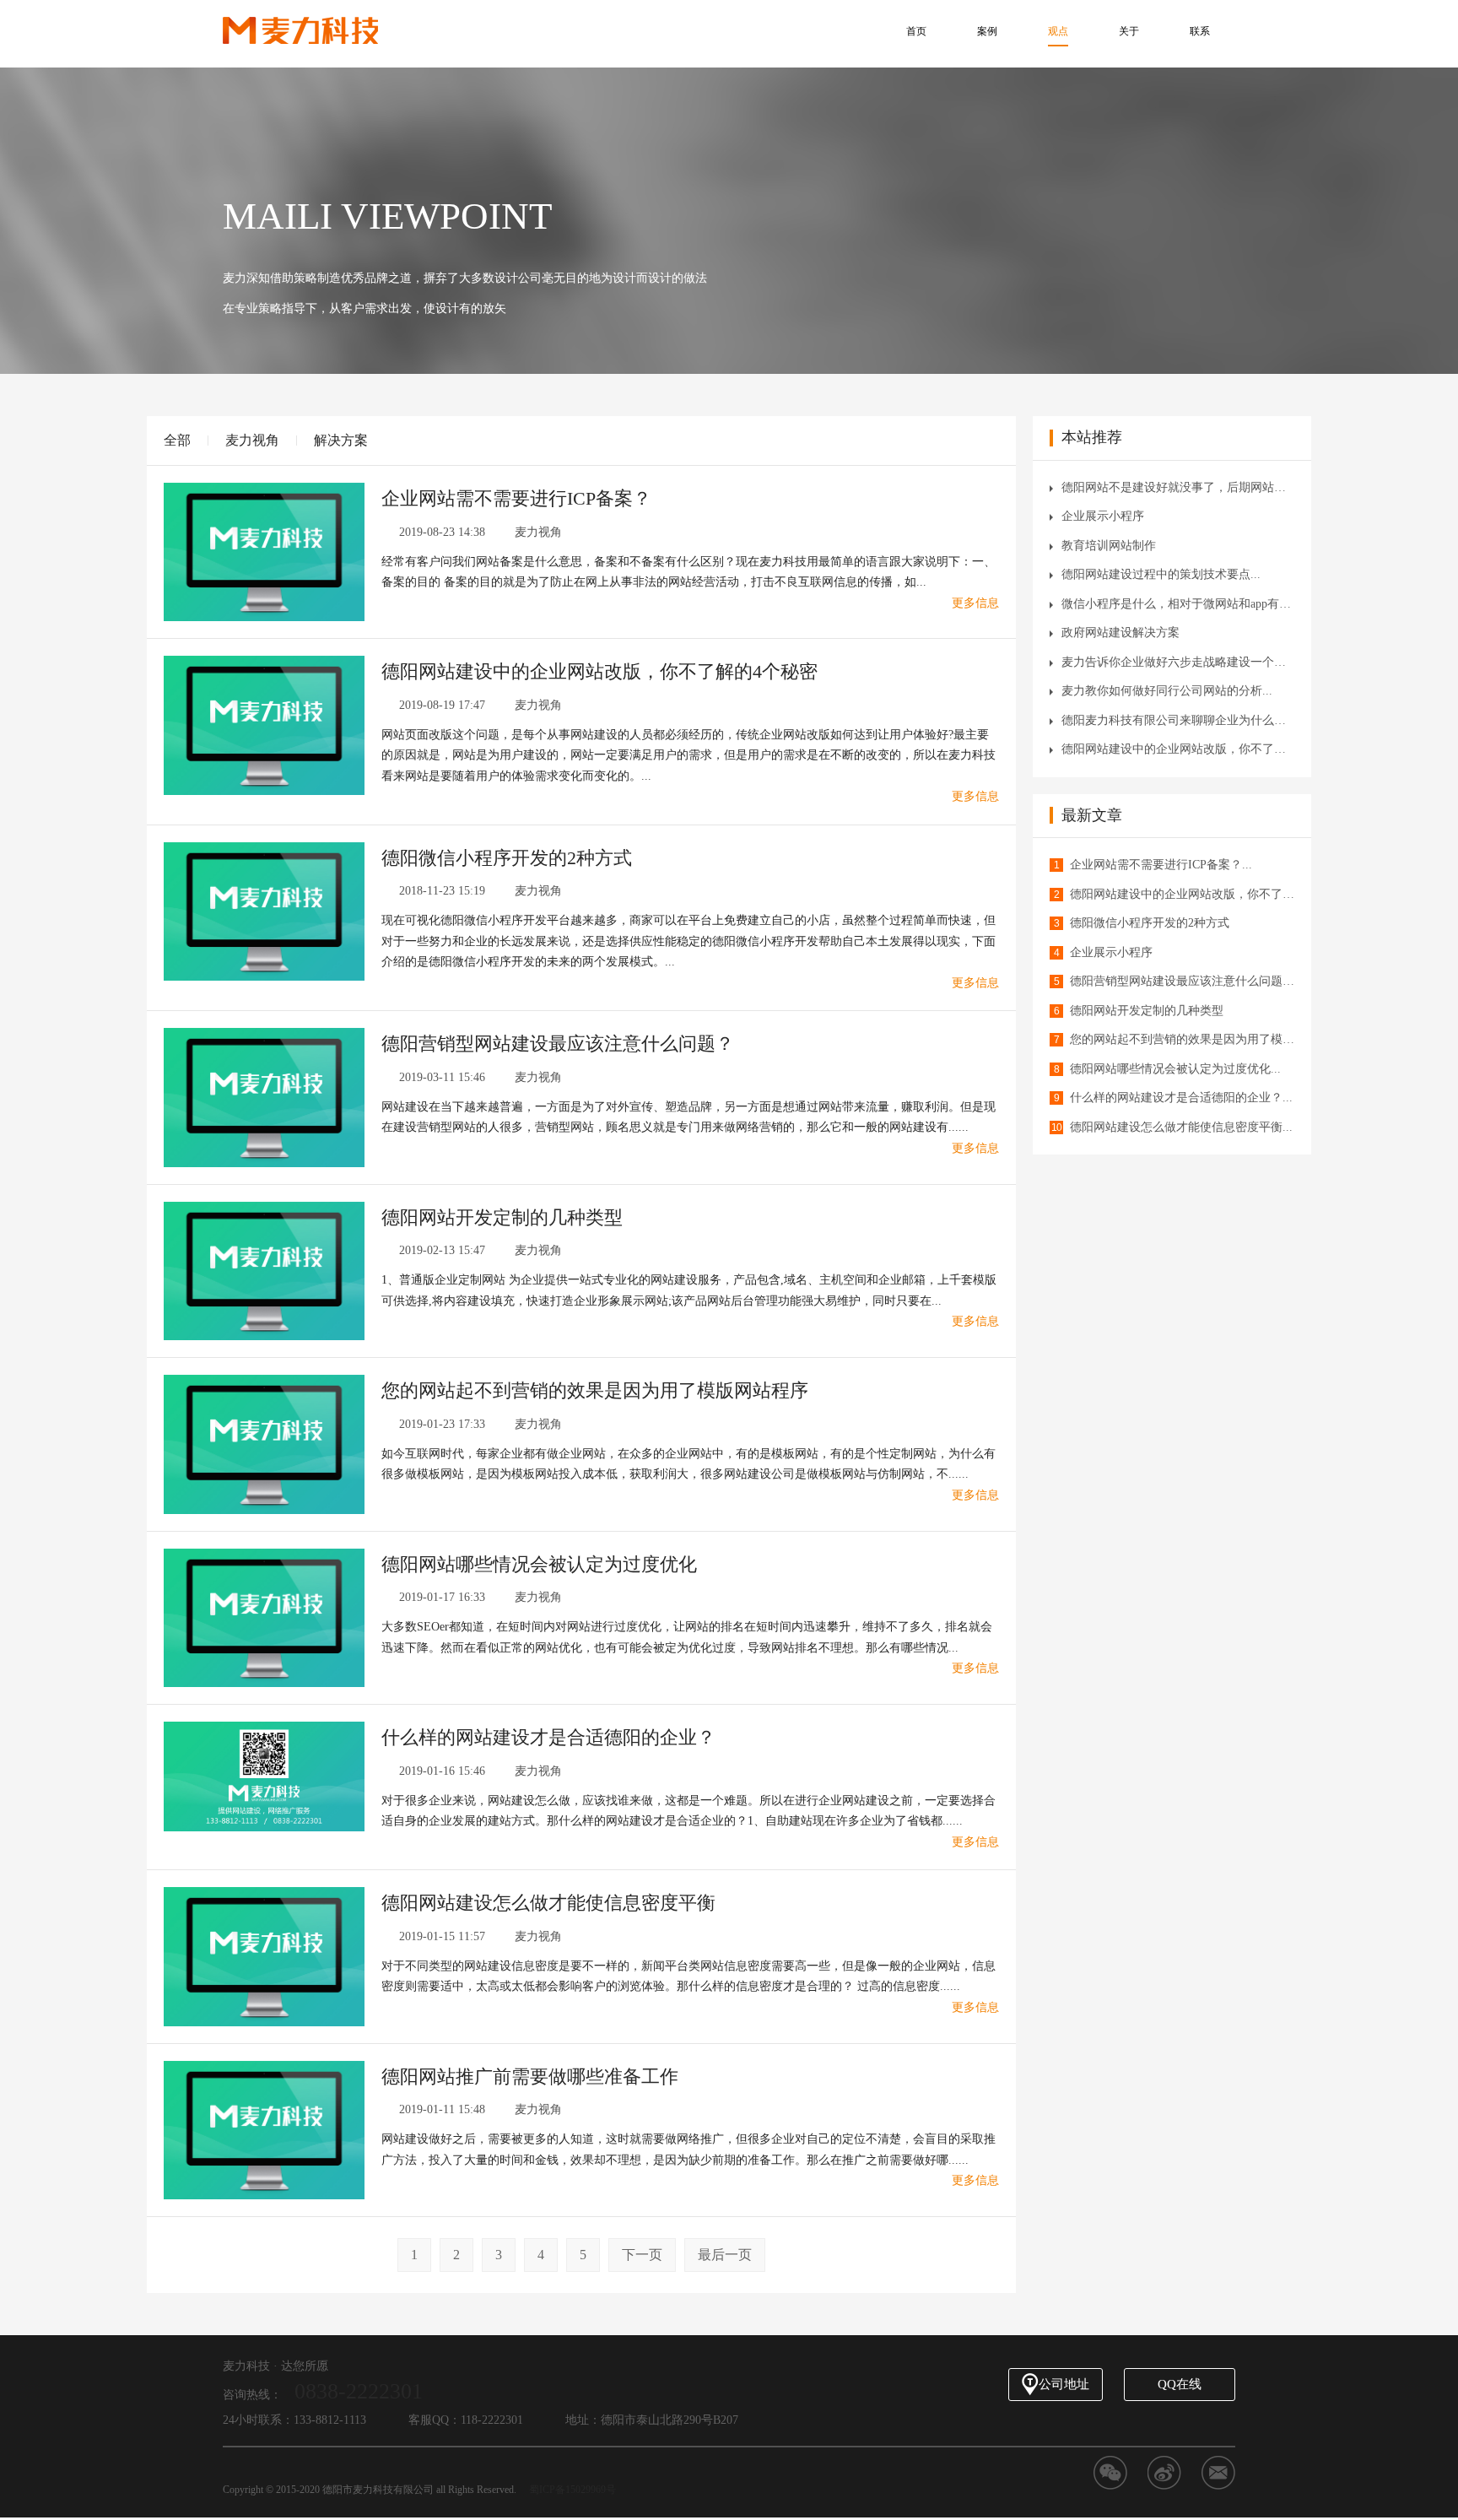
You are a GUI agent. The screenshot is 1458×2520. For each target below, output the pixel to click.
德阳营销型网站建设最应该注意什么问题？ (558, 1044)
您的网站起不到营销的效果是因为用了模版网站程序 (595, 1390)
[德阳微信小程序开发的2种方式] (264, 910)
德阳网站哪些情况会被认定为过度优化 (539, 1564)
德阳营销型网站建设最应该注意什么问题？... (1182, 981)
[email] (1218, 2473)
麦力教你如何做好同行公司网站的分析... (1167, 691)
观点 (1058, 31)
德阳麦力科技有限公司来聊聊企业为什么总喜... (1178, 720)
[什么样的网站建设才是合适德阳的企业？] (264, 1775)
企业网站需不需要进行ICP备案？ (516, 498)
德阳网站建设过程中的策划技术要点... (1161, 574)
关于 (1129, 31)
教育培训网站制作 (1109, 546)
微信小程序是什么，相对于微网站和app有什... (1178, 604)
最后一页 (725, 2255)
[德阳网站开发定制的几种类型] (264, 1270)
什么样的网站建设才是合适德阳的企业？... (1181, 1098)
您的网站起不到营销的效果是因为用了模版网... (1182, 1039)
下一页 (642, 2255)
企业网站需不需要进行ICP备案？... (1161, 865)
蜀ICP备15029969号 (572, 2490)
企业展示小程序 (1103, 516)
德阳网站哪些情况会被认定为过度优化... (1175, 1069)
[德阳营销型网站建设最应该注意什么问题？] (264, 1097)
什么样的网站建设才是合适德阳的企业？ (548, 1737)
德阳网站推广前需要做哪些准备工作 (530, 2077)
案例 (987, 31)
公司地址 (1064, 2384)
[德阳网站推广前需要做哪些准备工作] (264, 2129)
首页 (916, 31)
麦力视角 (252, 440)
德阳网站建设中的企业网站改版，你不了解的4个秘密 (599, 671)
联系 (1200, 31)
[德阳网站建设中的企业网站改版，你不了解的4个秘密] (264, 725)
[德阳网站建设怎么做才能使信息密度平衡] (264, 1956)
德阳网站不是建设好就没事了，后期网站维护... (1178, 487)
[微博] (1164, 2473)
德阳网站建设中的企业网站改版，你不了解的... (1178, 749)
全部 (177, 440)
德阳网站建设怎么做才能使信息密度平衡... (1181, 1127)
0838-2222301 (359, 2391)
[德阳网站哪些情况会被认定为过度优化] (264, 1617)
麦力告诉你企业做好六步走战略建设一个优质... (1178, 662)
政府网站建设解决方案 (1120, 633)
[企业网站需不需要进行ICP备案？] (264, 551)
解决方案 (341, 440)
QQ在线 (1180, 2384)
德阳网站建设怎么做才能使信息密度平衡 (548, 1903)
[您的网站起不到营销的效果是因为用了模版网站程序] (264, 1444)
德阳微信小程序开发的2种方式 (507, 858)
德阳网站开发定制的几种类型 (502, 1217)
